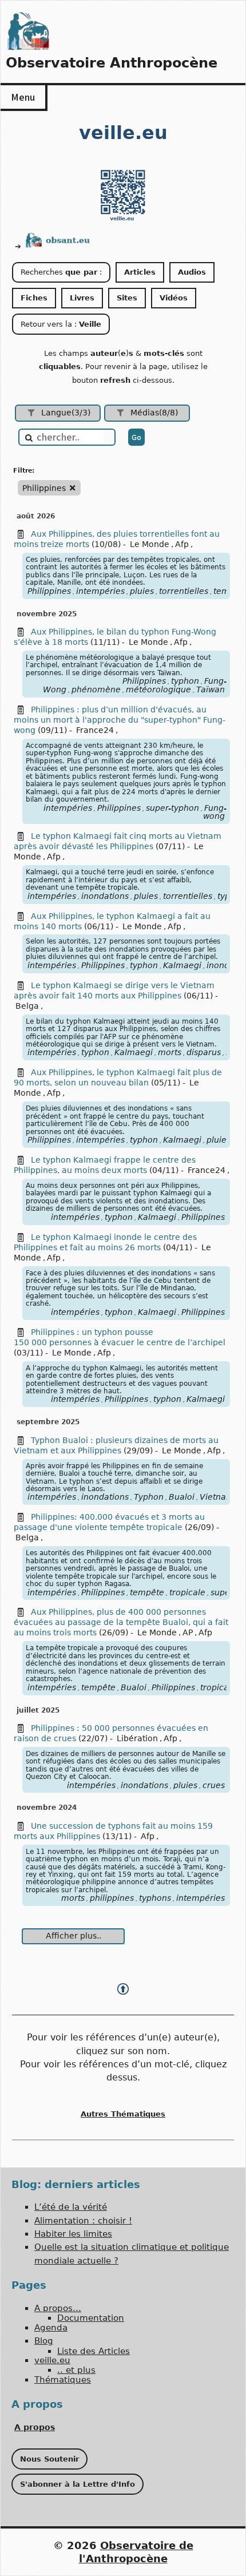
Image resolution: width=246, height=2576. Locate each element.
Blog (44, 2341)
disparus (204, 1052)
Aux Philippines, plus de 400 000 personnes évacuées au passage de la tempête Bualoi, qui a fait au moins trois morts (121, 1622)
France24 (95, 730)
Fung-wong (215, 812)
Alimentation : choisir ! (83, 2221)
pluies (142, 591)
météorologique (158, 689)
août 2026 (36, 516)
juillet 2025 (38, 1710)
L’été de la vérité (71, 2207)
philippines (112, 1898)
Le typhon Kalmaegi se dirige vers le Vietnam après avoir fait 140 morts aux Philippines (114, 990)
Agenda (51, 2328)
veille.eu (52, 2360)
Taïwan (211, 689)
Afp (182, 544)
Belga (27, 1006)
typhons (155, 1898)
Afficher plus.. (74, 1936)
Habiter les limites (73, 2234)
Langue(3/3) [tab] (66, 413)
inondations (105, 896)
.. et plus (76, 2370)
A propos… (58, 2308)
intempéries (100, 591)
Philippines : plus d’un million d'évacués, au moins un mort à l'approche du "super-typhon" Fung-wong (120, 720)
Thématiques (63, 2380)
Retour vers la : (61, 324)
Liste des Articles (94, 2351)
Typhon (149, 1497)
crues (214, 1785)
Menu (23, 97)
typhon (185, 681)
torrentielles (184, 591)
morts (170, 1052)
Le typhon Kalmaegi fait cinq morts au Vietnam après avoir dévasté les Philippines (118, 841)
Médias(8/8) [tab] (154, 413)
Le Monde (150, 544)
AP (188, 1632)
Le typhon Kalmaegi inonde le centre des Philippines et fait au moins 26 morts (105, 1242)
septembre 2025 (48, 1422)
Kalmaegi (182, 965)
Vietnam (217, 1497)
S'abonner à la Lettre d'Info (78, 2484)
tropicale (187, 1592)
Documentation (91, 2318)
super (222, 1592)
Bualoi (182, 1497)
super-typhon (172, 808)
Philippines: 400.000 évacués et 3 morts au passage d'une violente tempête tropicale (109, 1522)
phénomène (96, 689)
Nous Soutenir (49, 2459)
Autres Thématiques (123, 2114)
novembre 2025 (47, 614)
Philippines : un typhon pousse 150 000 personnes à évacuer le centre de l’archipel (120, 1337)
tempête (147, 1592)
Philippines (49, 591)
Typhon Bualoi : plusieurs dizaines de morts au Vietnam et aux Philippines (116, 1445)
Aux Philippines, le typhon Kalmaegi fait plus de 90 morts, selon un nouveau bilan (118, 1077)
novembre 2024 (47, 1808)
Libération (137, 1738)
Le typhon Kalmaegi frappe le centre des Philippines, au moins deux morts (105, 1165)
